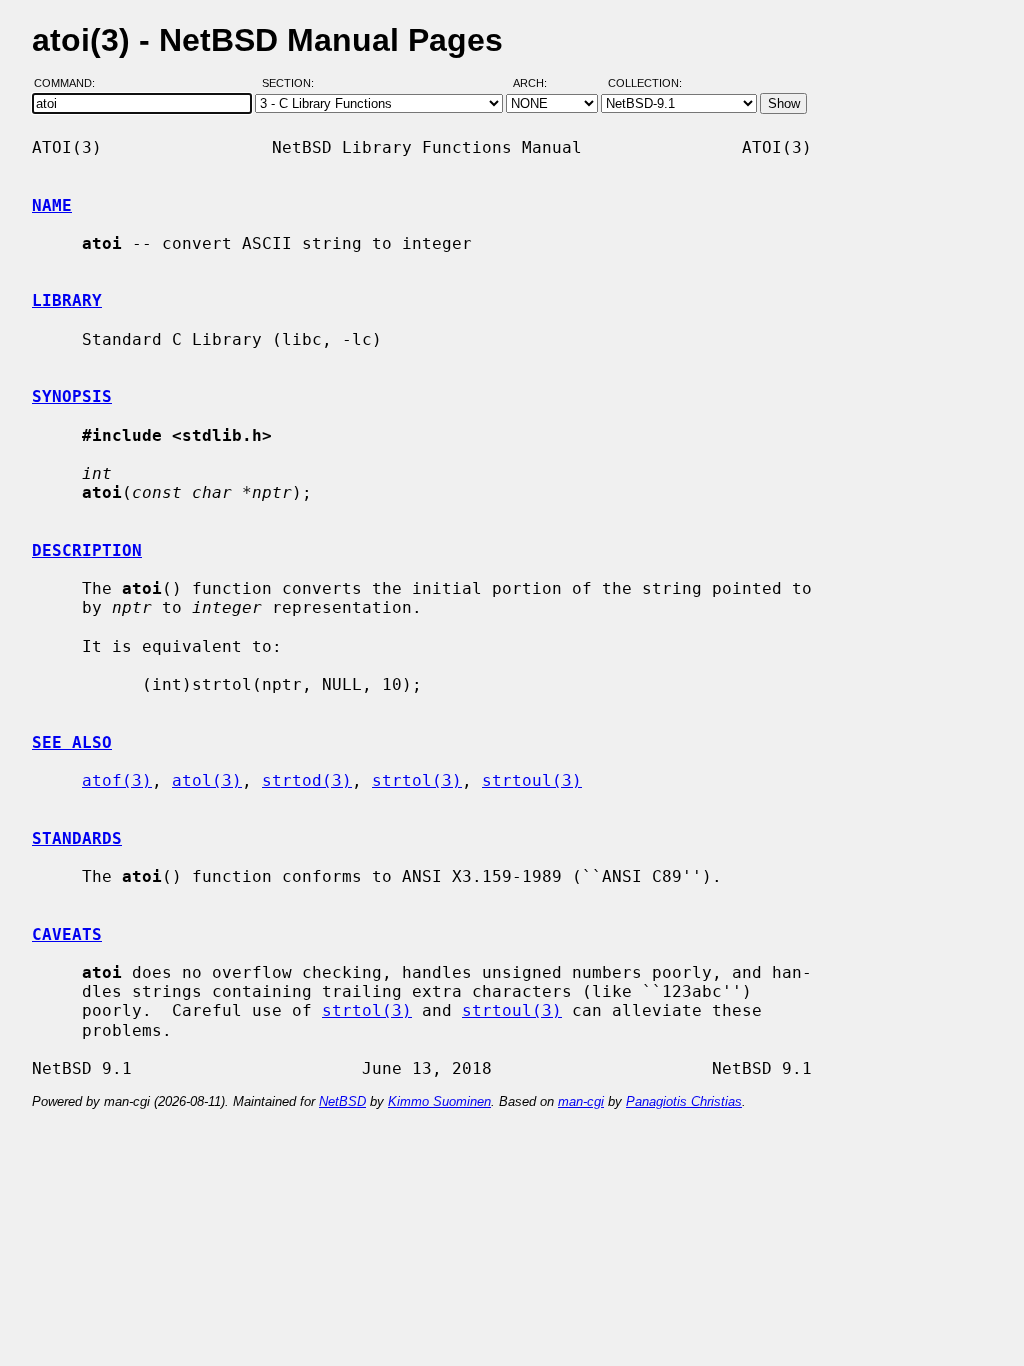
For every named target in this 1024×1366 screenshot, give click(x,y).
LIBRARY (67, 300)
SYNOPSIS (72, 396)
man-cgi (581, 1101)
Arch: (539, 83)
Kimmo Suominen (439, 1101)
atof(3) (117, 780)
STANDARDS (77, 838)
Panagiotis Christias (684, 1101)
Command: (70, 83)
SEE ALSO (72, 742)
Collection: (645, 83)
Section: (292, 83)
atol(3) (207, 780)
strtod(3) (307, 780)
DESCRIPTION (87, 550)
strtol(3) (417, 780)
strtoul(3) (532, 780)
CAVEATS (67, 934)
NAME (52, 205)
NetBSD (342, 1101)
